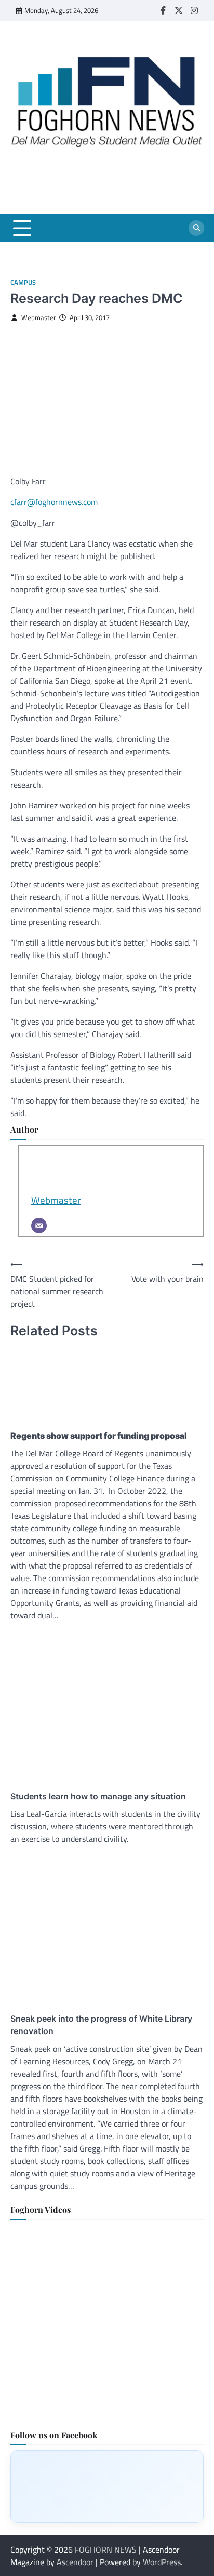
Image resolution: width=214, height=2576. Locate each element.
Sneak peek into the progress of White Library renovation (101, 2025)
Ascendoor (75, 2562)
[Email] (39, 1226)
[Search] (196, 228)
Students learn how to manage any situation (98, 1796)
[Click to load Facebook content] (107, 2487)
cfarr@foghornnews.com (54, 502)
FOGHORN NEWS (106, 2550)
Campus (23, 282)
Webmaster (39, 318)
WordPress (162, 2562)
